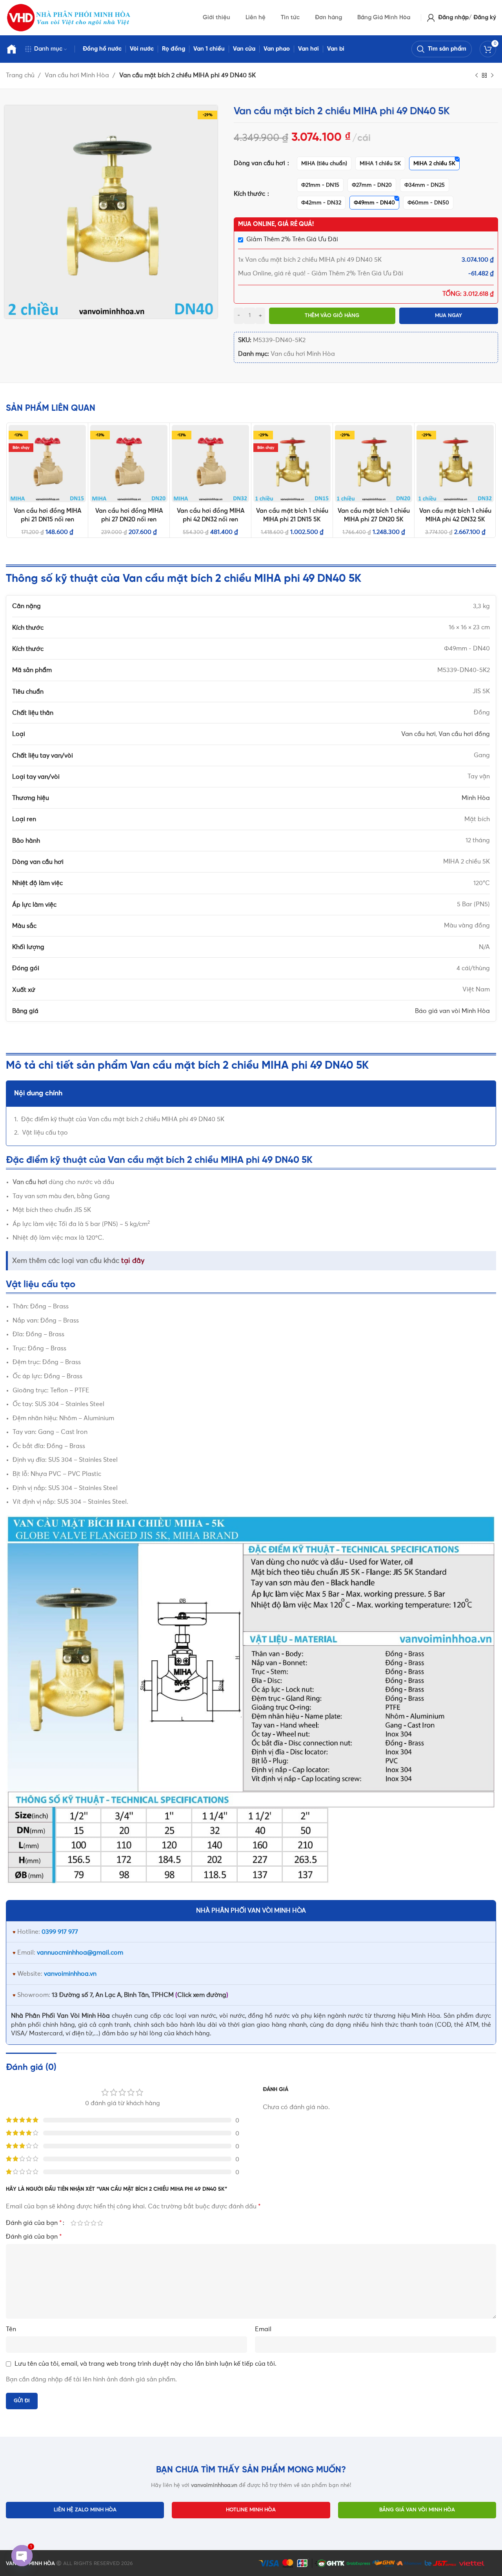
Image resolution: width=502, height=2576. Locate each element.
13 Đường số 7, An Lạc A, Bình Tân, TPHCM (113, 1995)
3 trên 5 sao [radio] (87, 2223)
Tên (11, 2329)
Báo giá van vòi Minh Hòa (452, 1011)
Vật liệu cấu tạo (45, 1133)
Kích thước (250, 194)
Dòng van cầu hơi (260, 163)
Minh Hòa (476, 798)
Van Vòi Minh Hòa (84, 2016)
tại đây (133, 1261)
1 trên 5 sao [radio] (74, 2223)
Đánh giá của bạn (34, 2223)
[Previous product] (477, 76)
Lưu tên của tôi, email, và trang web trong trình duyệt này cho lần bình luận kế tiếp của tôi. (146, 2364)
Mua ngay (448, 316)
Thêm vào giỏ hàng (332, 316)
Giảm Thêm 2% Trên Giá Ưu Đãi (292, 239)
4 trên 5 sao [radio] (94, 2223)
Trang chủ (21, 75)
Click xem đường (202, 1995)
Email (263, 2329)
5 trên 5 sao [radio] (100, 2223)
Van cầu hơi (418, 734)
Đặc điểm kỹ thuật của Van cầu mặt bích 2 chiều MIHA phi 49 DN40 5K (123, 1119)
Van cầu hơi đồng (464, 734)
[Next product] (492, 76)
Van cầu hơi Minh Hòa (78, 75)
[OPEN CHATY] (22, 2556)
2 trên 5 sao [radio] (80, 2223)
